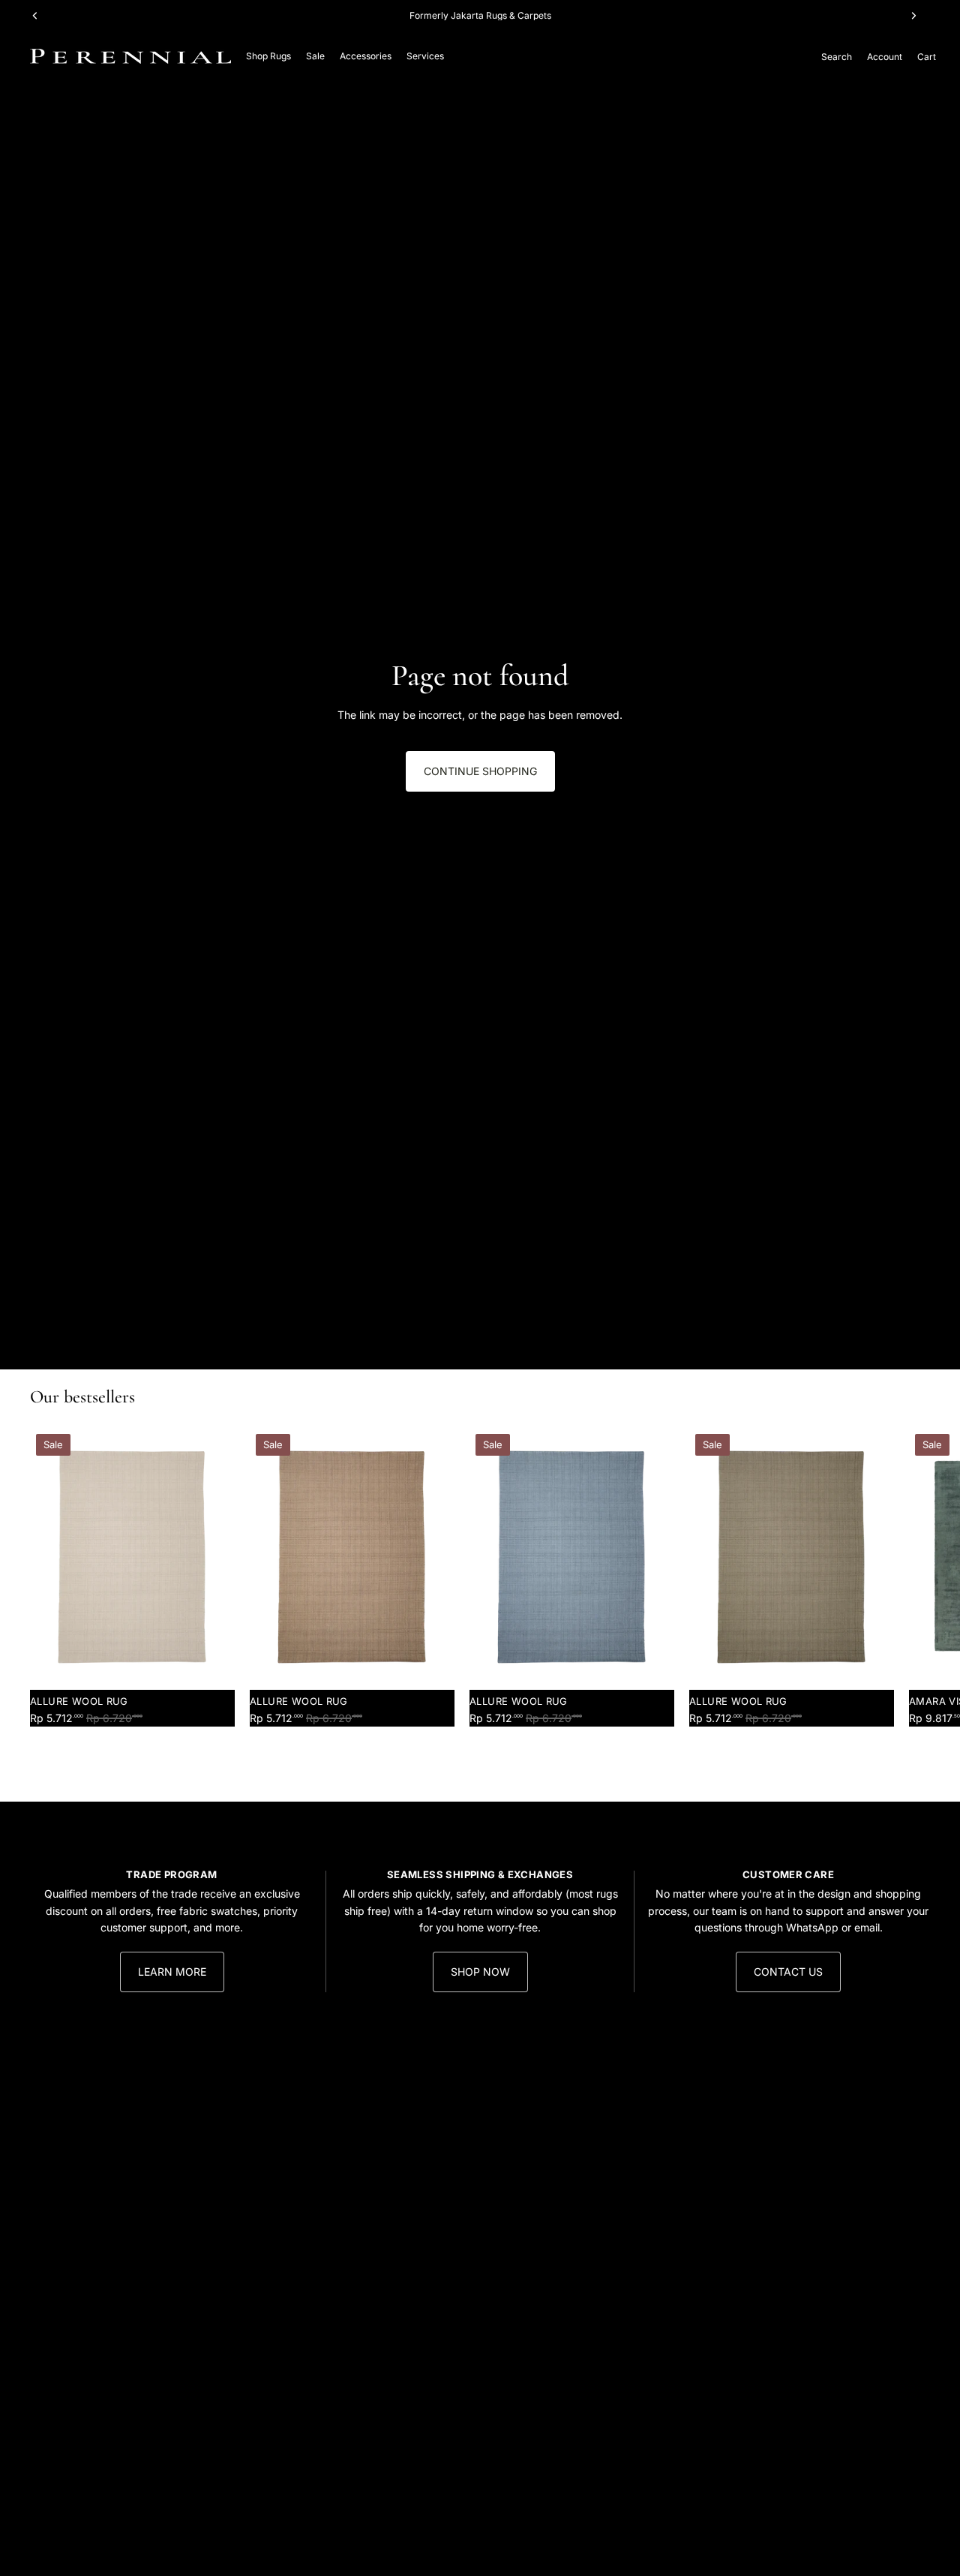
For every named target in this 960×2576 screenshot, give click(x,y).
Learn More (172, 1972)
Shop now (480, 1972)
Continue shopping (480, 771)
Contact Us (788, 1972)
